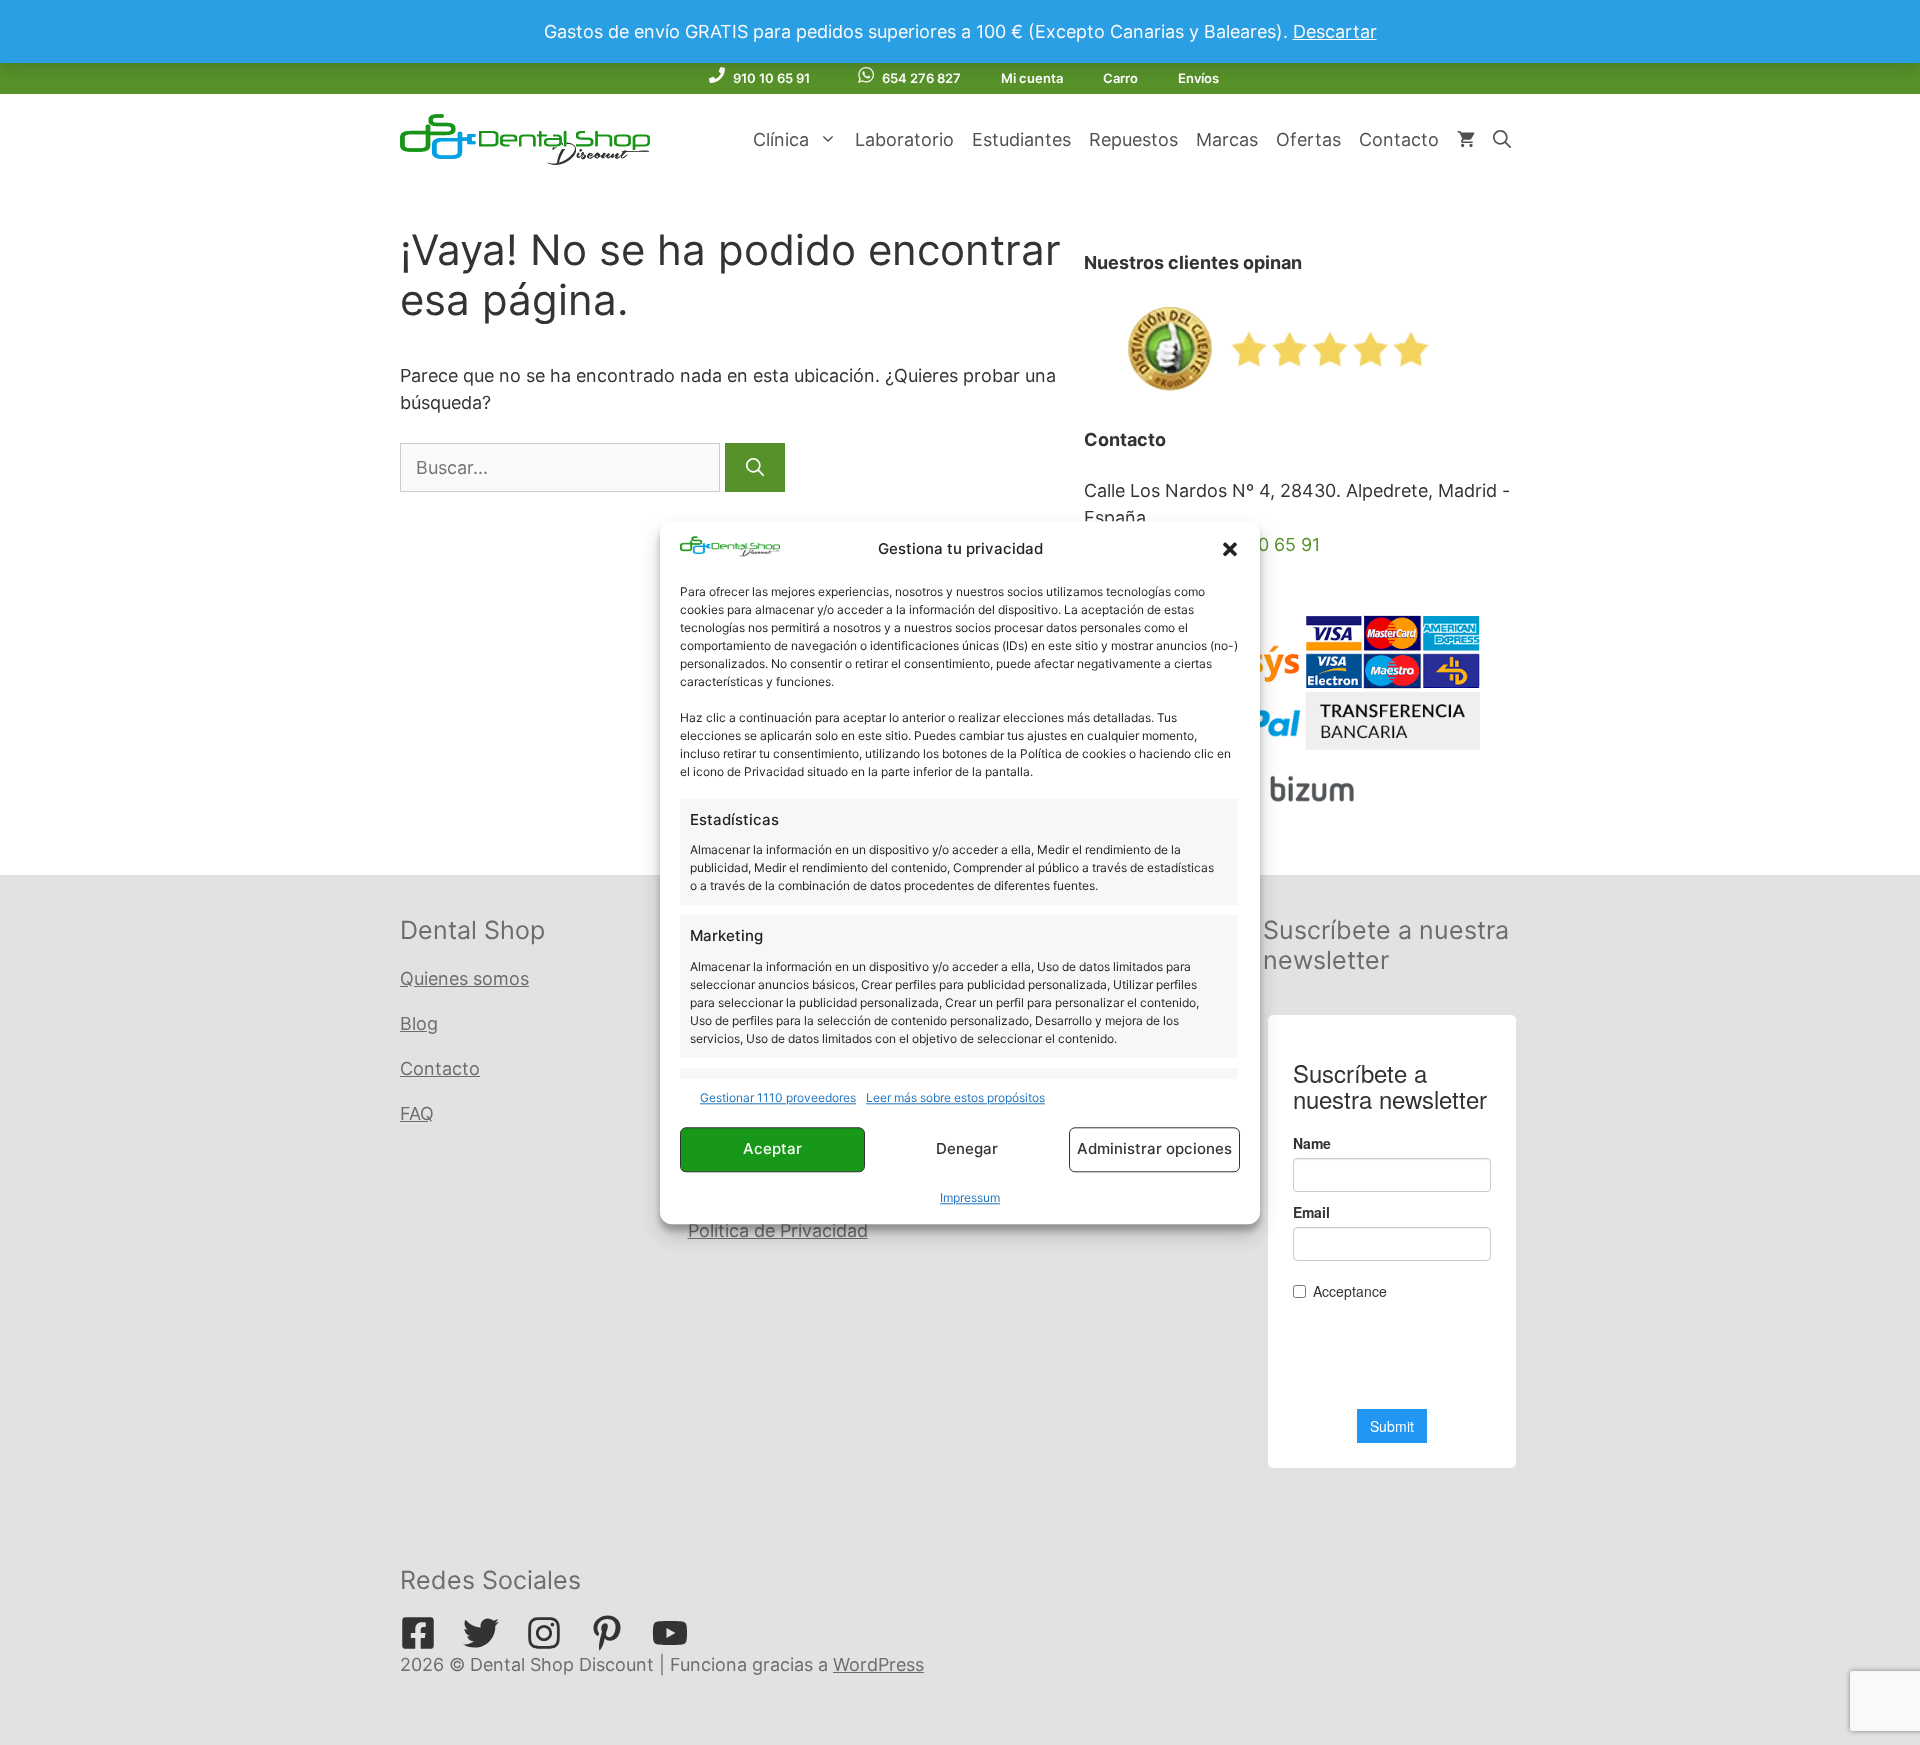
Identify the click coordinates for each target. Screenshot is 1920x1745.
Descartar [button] (1335, 31)
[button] (1230, 549)
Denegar (967, 1149)
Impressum (970, 1197)
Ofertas (1308, 139)
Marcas (1227, 139)
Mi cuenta (1032, 78)
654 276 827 (921, 78)
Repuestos (1133, 139)
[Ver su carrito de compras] (1466, 140)
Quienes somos (464, 978)
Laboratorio (904, 139)
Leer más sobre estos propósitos (955, 1097)
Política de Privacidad (778, 1230)
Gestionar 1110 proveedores (778, 1097)
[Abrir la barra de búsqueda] (1502, 140)
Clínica (781, 139)
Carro (1120, 78)
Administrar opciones (1154, 1149)
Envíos (1198, 78)
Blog (419, 1023)
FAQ (417, 1113)
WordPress (878, 1664)
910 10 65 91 (771, 78)
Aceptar (772, 1149)
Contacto (1399, 139)
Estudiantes (1021, 139)
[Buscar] (755, 467)
